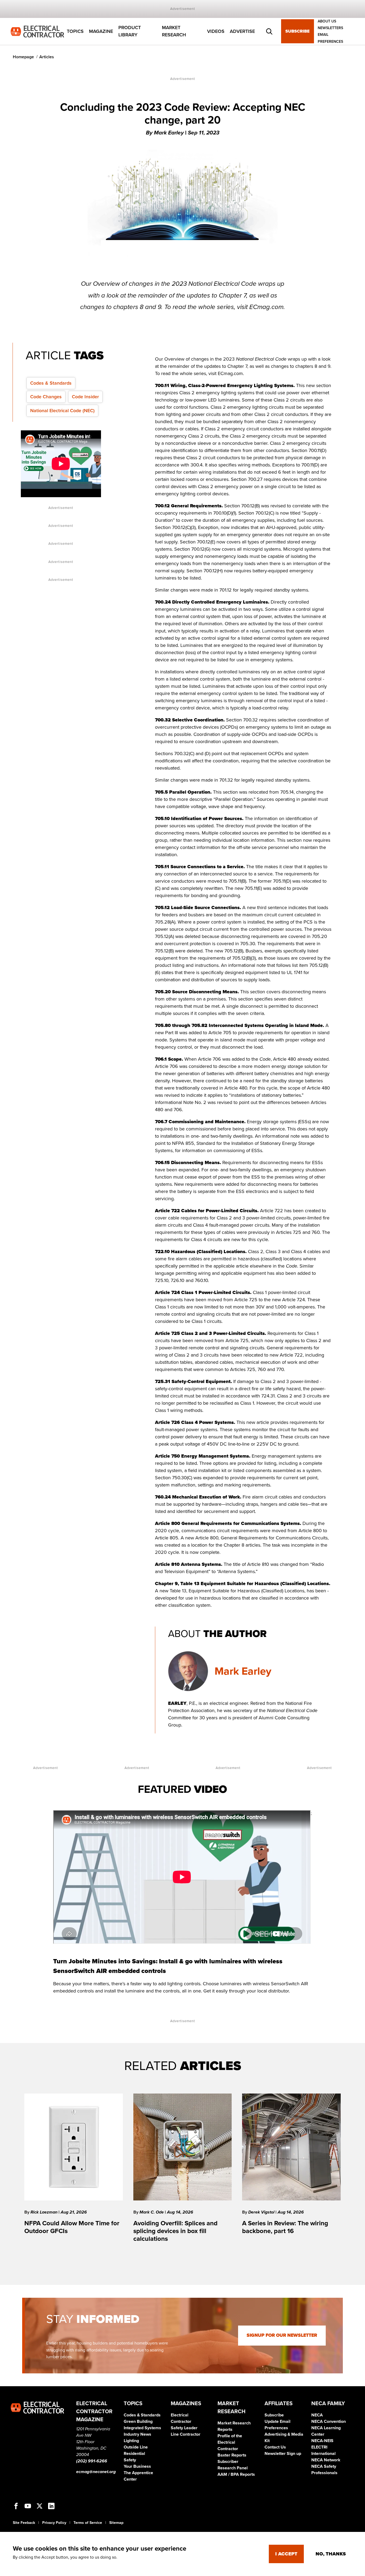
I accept (286, 2554)
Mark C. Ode (152, 2212)
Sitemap (116, 2523)
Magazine (101, 31)
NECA (317, 2415)
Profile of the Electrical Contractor (230, 2442)
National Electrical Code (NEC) (62, 411)
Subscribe (298, 32)
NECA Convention (329, 2421)
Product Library (130, 31)
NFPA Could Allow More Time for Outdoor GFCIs (72, 2227)
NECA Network (326, 2460)
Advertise (242, 31)
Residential (134, 2454)
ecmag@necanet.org (96, 2472)
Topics (75, 31)
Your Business (137, 2466)
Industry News (137, 2434)
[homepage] (37, 31)
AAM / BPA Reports (236, 2474)
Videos (216, 31)
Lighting (131, 2441)
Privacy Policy (54, 2523)
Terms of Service (88, 2523)
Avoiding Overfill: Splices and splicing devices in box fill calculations (175, 2231)
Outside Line (136, 2447)
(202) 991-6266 (92, 2461)
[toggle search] (269, 32)
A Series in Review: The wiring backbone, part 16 (285, 2227)
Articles (47, 57)
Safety (130, 2460)
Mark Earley (243, 1671)
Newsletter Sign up (283, 2454)
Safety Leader (184, 2428)
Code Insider (85, 397)
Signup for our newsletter (282, 2335)
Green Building (138, 2421)
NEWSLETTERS (330, 28)
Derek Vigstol (262, 2212)
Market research (174, 31)
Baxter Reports (232, 2455)
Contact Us (275, 2447)
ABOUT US (327, 21)
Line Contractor (186, 2434)
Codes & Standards (51, 383)
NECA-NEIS (322, 2441)
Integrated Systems (142, 2428)
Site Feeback (24, 2523)
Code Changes (46, 397)
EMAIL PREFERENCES (330, 38)
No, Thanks (331, 2554)
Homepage (23, 57)
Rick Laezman (44, 2212)
